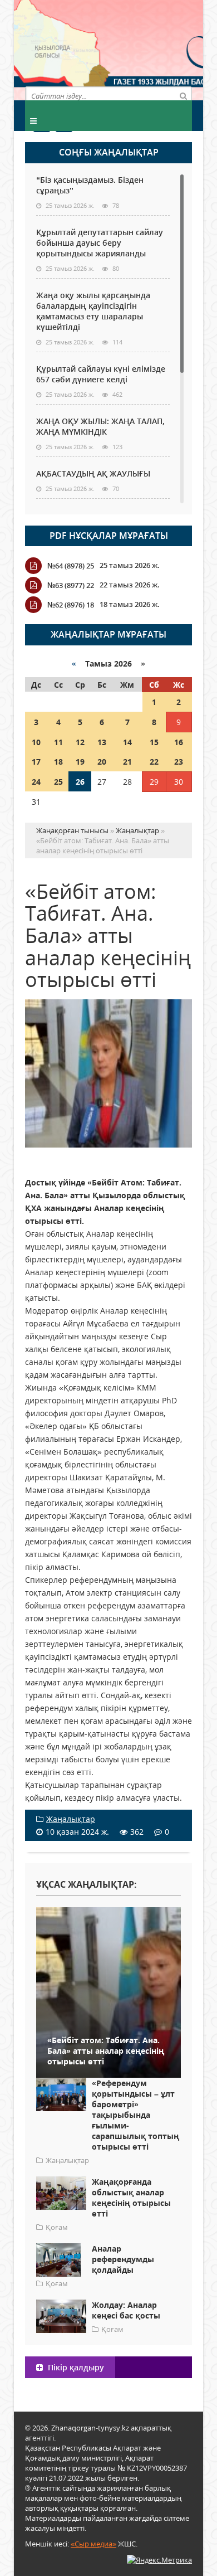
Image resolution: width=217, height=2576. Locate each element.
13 (102, 742)
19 (80, 762)
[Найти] (183, 95)
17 (36, 762)
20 (102, 762)
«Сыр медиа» (93, 2544)
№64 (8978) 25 (71, 566)
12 (80, 742)
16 (179, 742)
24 (36, 782)
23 (179, 762)
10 (36, 742)
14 (127, 742)
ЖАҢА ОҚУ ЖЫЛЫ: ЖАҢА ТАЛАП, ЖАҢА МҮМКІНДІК (100, 426)
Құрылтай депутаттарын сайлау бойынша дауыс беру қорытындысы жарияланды (100, 243)
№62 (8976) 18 (71, 605)
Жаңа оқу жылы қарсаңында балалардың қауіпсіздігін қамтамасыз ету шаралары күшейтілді (93, 311)
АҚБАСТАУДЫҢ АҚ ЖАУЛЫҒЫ (93, 473)
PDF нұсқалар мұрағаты (109, 536)
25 (58, 782)
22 (154, 762)
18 (58, 762)
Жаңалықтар (71, 1819)
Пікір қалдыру (75, 2367)
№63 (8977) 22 (71, 585)
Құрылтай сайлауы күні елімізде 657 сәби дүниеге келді (101, 374)
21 (127, 762)
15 (154, 742)
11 (58, 742)
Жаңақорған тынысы (150, 49)
